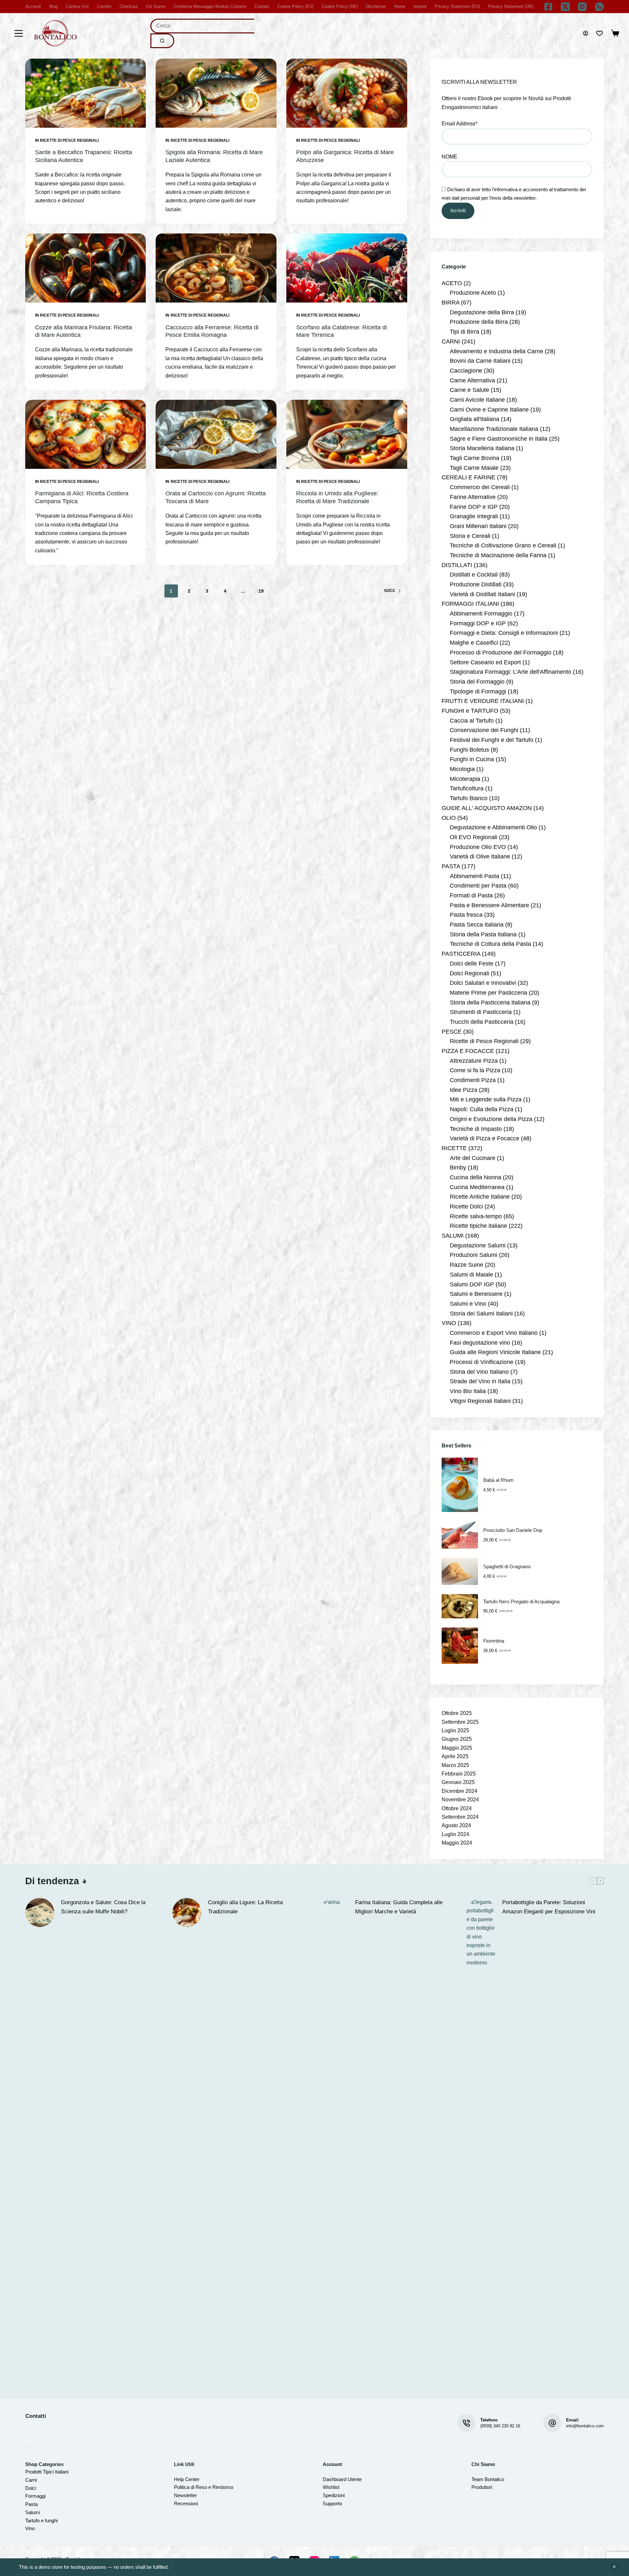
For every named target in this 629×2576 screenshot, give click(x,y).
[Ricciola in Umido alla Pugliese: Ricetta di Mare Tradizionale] (347, 434)
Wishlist (331, 2487)
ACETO (452, 283)
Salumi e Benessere (476, 1294)
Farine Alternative (473, 497)
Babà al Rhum (498, 1480)
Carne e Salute (469, 390)
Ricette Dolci (466, 1206)
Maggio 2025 (457, 1748)
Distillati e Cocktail (474, 575)
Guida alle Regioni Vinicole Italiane (495, 1352)
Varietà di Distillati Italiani (482, 594)
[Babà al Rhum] (460, 1485)
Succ (390, 591)
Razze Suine (467, 1265)
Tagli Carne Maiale (474, 468)
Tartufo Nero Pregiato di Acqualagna (521, 1601)
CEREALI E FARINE (468, 477)
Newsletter (185, 2495)
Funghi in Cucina (472, 759)
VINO (449, 1323)
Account (33, 6)
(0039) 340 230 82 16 (500, 2426)
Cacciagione (466, 371)
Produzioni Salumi (474, 1255)
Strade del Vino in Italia (480, 1381)
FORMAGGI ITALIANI (470, 604)
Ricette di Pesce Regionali (69, 140)
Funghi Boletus (469, 750)
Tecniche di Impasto (476, 1129)
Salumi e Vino (468, 1304)
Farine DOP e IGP (474, 507)
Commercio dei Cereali (480, 487)
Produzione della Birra (479, 322)
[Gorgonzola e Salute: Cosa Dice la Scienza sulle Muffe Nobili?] (40, 1913)
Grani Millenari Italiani (478, 526)
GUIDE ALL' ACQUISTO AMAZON (487, 808)
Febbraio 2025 (459, 1774)
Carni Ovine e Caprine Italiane (489, 410)
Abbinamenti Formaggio (481, 614)
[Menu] (19, 33)
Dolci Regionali (469, 973)
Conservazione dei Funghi (484, 730)
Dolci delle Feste (472, 964)
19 (261, 591)
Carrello (104, 6)
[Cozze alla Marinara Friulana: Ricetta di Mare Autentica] (86, 268)
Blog (53, 6)
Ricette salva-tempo (476, 1216)
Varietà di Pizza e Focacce (485, 1138)
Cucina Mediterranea (477, 1187)
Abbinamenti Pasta (475, 876)
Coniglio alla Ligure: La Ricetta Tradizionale (245, 1907)
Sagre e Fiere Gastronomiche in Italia (499, 439)
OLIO (449, 818)
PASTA (451, 866)
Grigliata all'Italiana (475, 419)
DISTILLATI (457, 565)
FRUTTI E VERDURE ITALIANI (483, 701)
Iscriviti (458, 210)
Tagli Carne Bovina (475, 458)
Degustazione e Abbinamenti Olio (493, 827)
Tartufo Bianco (469, 798)
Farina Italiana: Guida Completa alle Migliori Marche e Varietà (399, 1907)
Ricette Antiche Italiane (480, 1197)
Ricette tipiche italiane (478, 1226)
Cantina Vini (77, 6)
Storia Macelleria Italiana (482, 448)
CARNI (451, 341)
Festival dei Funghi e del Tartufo (492, 740)
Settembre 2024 (460, 1817)
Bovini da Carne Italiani (480, 361)
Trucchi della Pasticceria (482, 1022)
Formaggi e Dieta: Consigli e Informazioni (504, 633)
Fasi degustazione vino (480, 1343)
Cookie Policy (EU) (295, 6)
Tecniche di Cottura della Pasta (490, 944)
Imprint (420, 6)
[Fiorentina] (460, 1646)
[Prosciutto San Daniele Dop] (460, 1535)
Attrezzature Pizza (474, 1061)
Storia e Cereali (470, 536)
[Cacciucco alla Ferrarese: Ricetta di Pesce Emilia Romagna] (216, 268)
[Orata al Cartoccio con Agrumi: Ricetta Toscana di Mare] (216, 434)
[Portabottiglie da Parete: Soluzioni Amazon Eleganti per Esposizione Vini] (481, 2144)
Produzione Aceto (473, 293)
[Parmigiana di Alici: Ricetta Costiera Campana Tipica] (86, 434)
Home (400, 6)
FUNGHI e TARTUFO (470, 711)
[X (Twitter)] (565, 7)
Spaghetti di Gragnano (507, 1566)
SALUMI (453, 1236)
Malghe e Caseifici (474, 643)
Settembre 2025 (460, 1722)
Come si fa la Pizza (475, 1070)
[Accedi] (586, 33)
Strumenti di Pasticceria (481, 1012)
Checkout (129, 6)
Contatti (262, 6)
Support (331, 2503)
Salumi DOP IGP (472, 1284)
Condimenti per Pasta (478, 886)
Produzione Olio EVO (478, 847)
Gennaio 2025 (458, 1782)
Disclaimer (376, 6)
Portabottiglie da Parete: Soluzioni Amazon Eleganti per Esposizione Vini (549, 1907)
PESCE (452, 1032)
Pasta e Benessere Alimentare (489, 905)
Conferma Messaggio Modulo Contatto (210, 6)
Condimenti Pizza (473, 1080)
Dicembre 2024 (459, 1791)
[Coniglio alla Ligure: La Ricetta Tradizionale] (187, 1913)
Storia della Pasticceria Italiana (490, 1003)
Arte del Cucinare (473, 1158)
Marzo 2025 (455, 1765)
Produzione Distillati (476, 584)
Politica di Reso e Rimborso (204, 2487)
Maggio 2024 (457, 1843)
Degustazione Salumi (478, 1245)
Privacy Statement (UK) (511, 6)
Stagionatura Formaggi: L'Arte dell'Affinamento (511, 672)
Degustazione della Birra (482, 312)
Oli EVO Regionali (474, 837)
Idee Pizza (464, 1090)
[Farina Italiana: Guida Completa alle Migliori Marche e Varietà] (334, 2144)
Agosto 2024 (456, 1825)
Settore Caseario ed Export (485, 662)
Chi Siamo (156, 6)
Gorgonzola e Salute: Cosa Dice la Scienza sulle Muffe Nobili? (103, 1907)
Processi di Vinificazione (482, 1362)
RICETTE (454, 1148)
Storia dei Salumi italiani (481, 1314)
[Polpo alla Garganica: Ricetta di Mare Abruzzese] (347, 93)
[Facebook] (548, 7)
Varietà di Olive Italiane (480, 856)
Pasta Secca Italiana (477, 925)
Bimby (458, 1168)
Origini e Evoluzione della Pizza (491, 1119)
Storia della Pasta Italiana (483, 934)
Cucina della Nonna (476, 1177)
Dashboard (334, 2479)
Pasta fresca (466, 915)
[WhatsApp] (599, 7)
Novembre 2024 (460, 1800)
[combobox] (202, 26)
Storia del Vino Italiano (479, 1372)
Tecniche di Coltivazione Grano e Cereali (503, 545)
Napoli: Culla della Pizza (482, 1109)
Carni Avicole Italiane (477, 400)
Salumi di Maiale (471, 1275)
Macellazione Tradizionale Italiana (494, 429)
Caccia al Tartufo (472, 721)
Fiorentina (494, 1641)
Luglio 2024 (455, 1834)
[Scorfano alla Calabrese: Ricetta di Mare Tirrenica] (347, 268)
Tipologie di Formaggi (478, 691)
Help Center (187, 2479)
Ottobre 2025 (457, 1713)
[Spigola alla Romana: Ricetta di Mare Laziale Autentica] (216, 93)
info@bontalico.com (585, 2426)
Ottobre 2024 (457, 1808)
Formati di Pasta (471, 895)
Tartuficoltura (467, 788)
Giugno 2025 (457, 1739)
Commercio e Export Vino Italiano (494, 1333)
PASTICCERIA (461, 954)
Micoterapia (465, 779)
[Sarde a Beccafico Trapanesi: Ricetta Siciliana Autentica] (86, 93)
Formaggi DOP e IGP (478, 623)
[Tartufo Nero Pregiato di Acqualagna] (460, 1606)
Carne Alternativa (472, 380)
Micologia (462, 769)
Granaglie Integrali (474, 516)
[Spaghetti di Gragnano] (460, 1571)
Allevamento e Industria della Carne (496, 351)
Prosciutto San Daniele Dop (513, 1530)
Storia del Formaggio (477, 682)
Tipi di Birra (465, 332)
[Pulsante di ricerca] (162, 41)
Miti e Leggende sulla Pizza (486, 1099)
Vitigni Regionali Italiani (480, 1401)
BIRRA (450, 303)
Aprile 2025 (455, 1756)
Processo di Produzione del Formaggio (501, 653)
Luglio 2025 (455, 1730)
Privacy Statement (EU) (457, 6)
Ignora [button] (614, 2567)
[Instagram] (582, 7)
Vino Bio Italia (468, 1391)
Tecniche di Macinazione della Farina (498, 555)
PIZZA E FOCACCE (468, 1051)
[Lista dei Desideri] (600, 33)
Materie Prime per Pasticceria (488, 993)
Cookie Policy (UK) (340, 6)
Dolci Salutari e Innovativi (483, 983)
